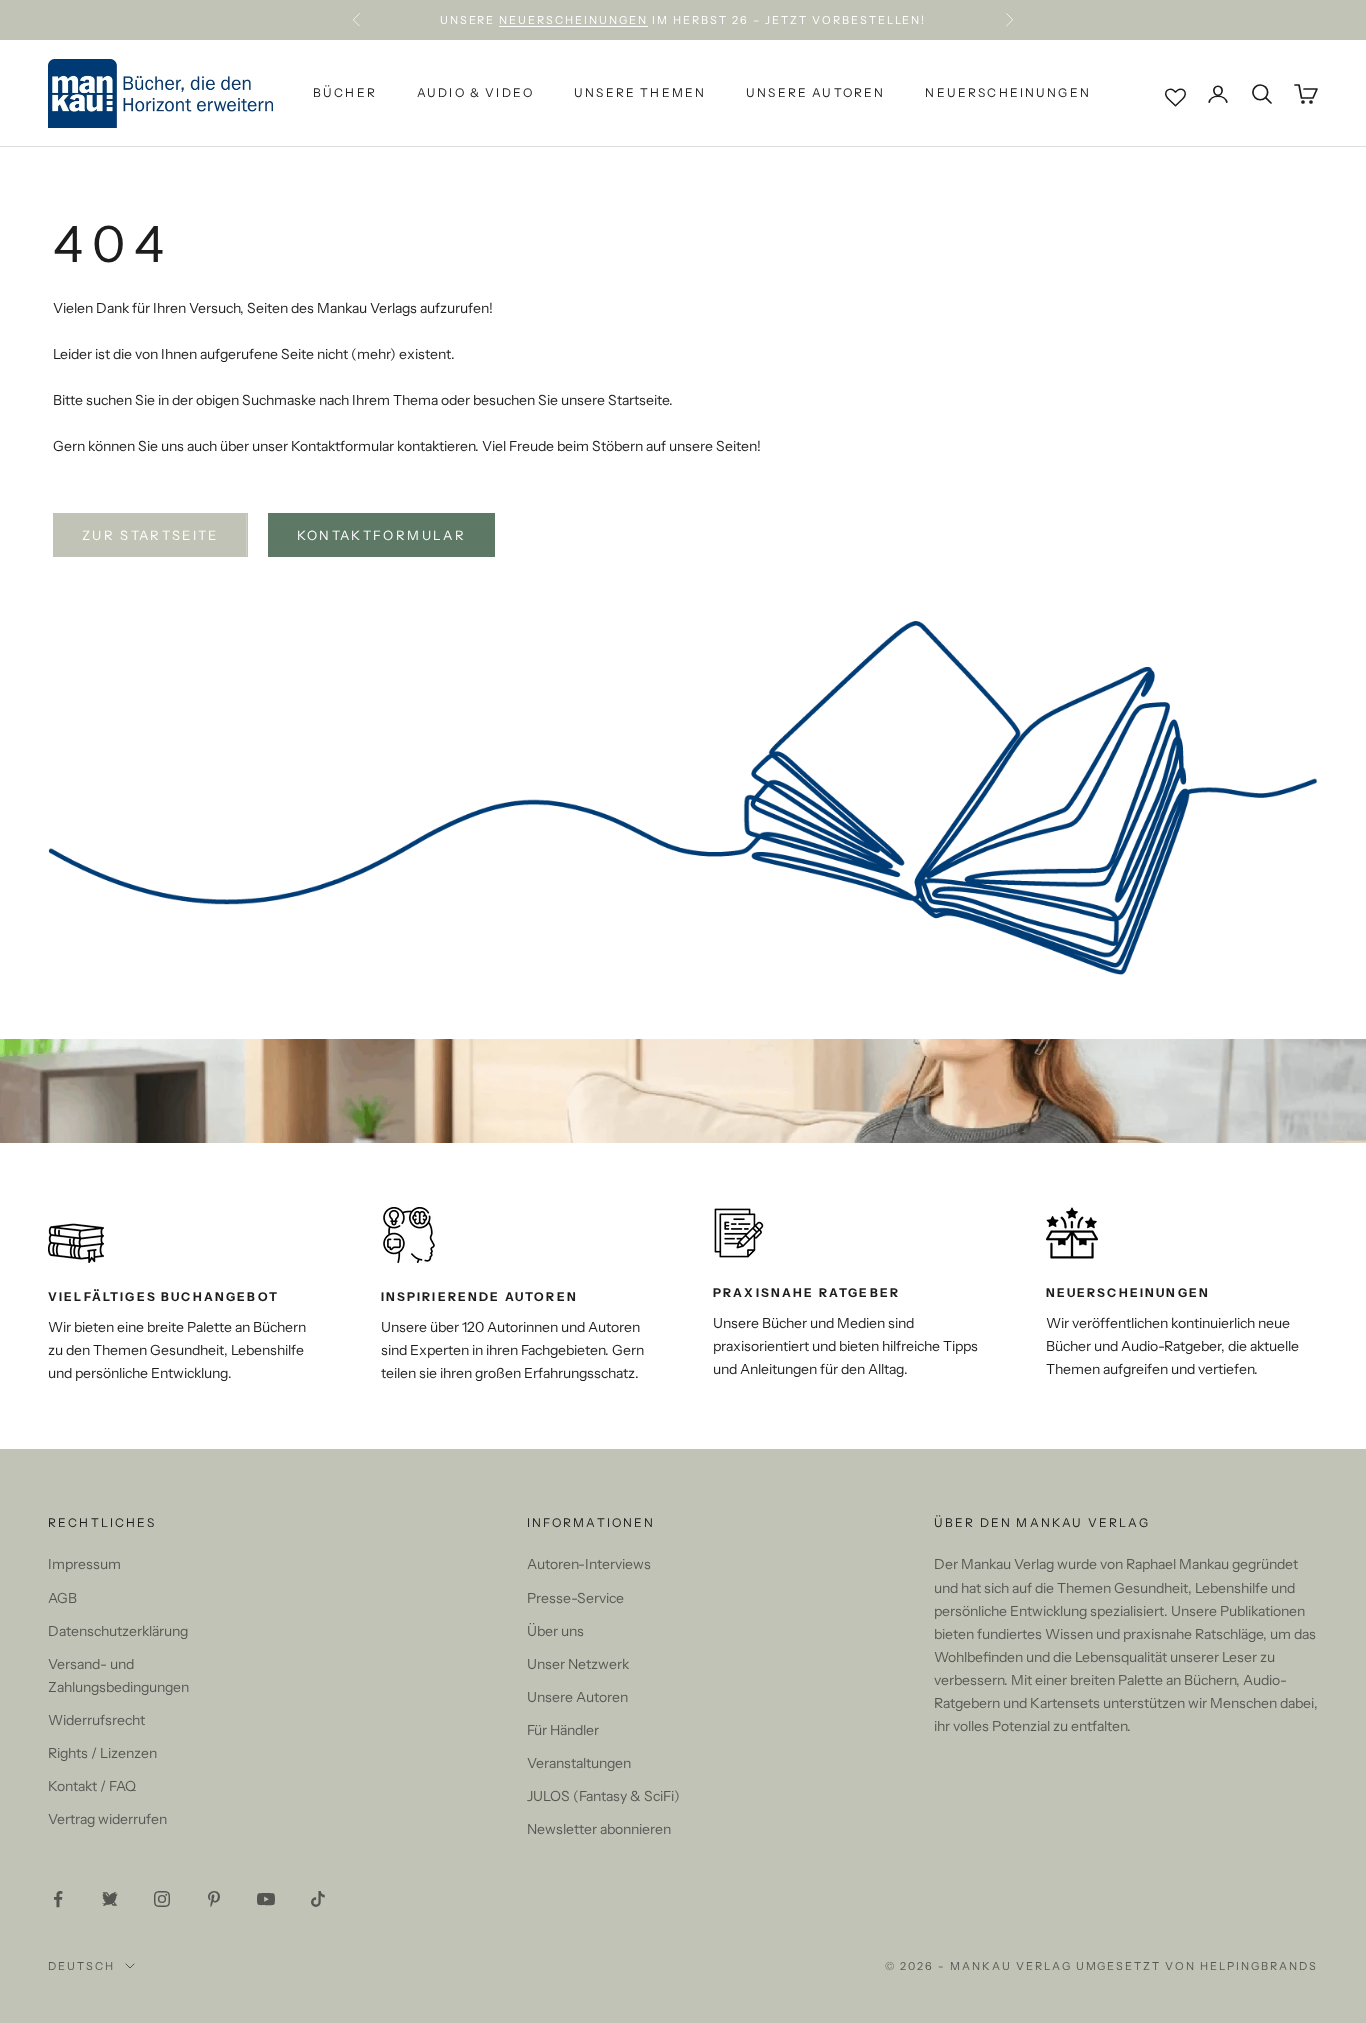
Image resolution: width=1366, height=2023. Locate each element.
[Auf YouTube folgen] (266, 1899)
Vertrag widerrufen (107, 1819)
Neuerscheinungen (573, 20)
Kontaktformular (381, 535)
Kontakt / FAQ (92, 1786)
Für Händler (563, 1730)
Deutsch (81, 1966)
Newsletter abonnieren (599, 1829)
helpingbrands (1259, 1966)
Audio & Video (475, 93)
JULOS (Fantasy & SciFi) (603, 1796)
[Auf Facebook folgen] (58, 1899)
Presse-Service (575, 1598)
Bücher (345, 93)
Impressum (84, 1564)
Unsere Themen (640, 93)
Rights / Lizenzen (102, 1753)
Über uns (555, 1631)
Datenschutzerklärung (118, 1631)
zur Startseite (150, 535)
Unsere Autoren (815, 93)
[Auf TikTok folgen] (318, 1899)
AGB (62, 1598)
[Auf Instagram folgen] (162, 1899)
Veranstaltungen (579, 1763)
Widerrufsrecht (96, 1720)
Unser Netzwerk (578, 1664)
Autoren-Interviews (589, 1564)
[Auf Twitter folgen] (110, 1899)
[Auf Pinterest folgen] (214, 1899)
